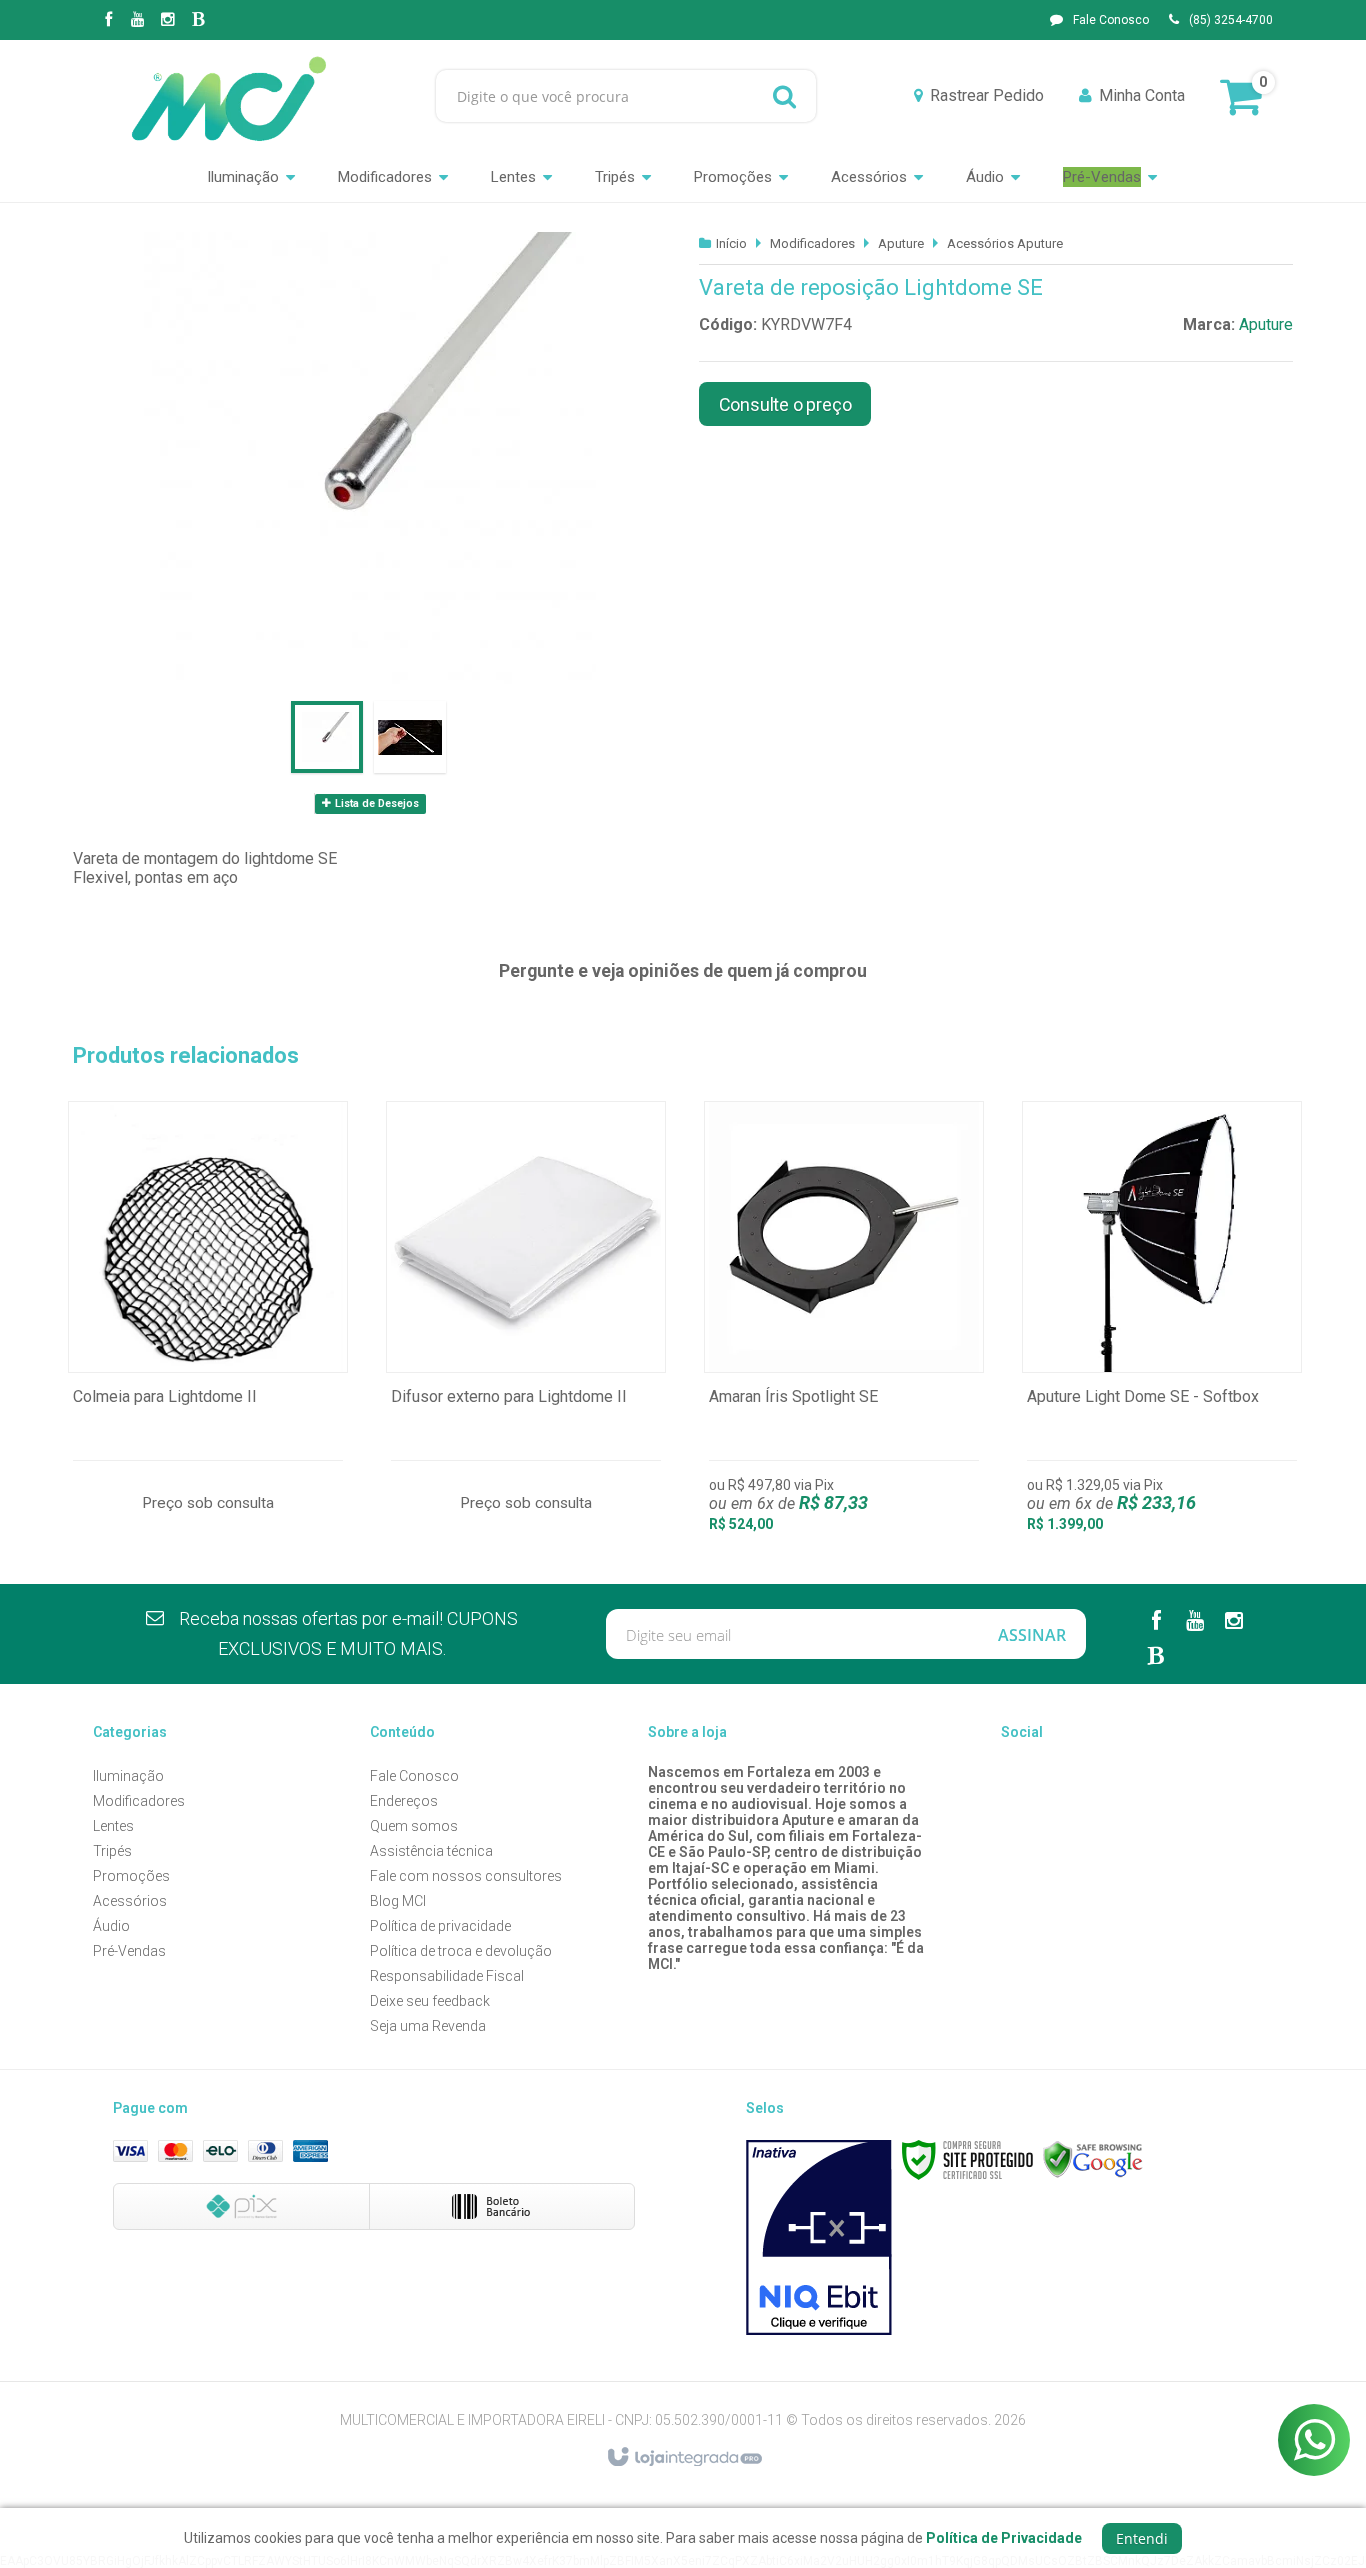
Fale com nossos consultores (466, 1876)
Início (731, 243)
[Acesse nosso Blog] (198, 21)
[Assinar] (1032, 1634)
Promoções (131, 1876)
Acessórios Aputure (1005, 243)
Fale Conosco (1111, 20)
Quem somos (414, 1826)
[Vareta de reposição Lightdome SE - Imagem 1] (327, 737)
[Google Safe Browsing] (1093, 2160)
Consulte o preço (785, 404)
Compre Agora (208, 1328)
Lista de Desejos (375, 803)
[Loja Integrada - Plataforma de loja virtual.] (683, 2458)
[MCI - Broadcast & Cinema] (229, 96)
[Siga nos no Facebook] (108, 21)
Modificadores (812, 243)
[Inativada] (819, 2238)
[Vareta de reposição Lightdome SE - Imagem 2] (410, 737)
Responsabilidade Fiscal (447, 1976)
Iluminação (128, 1776)
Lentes (113, 1826)
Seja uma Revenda (428, 2026)
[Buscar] (784, 96)
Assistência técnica (431, 1851)
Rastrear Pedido (987, 95)
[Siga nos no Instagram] (168, 21)
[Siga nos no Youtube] (138, 21)
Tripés (112, 1851)
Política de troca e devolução (461, 1951)
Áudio (111, 1926)
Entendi (1142, 2538)
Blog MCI (398, 1901)
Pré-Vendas (129, 1951)
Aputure (901, 243)
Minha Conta (1142, 95)
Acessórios (130, 1901)
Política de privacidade (440, 1926)
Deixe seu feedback (430, 2001)
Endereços (404, 1801)
